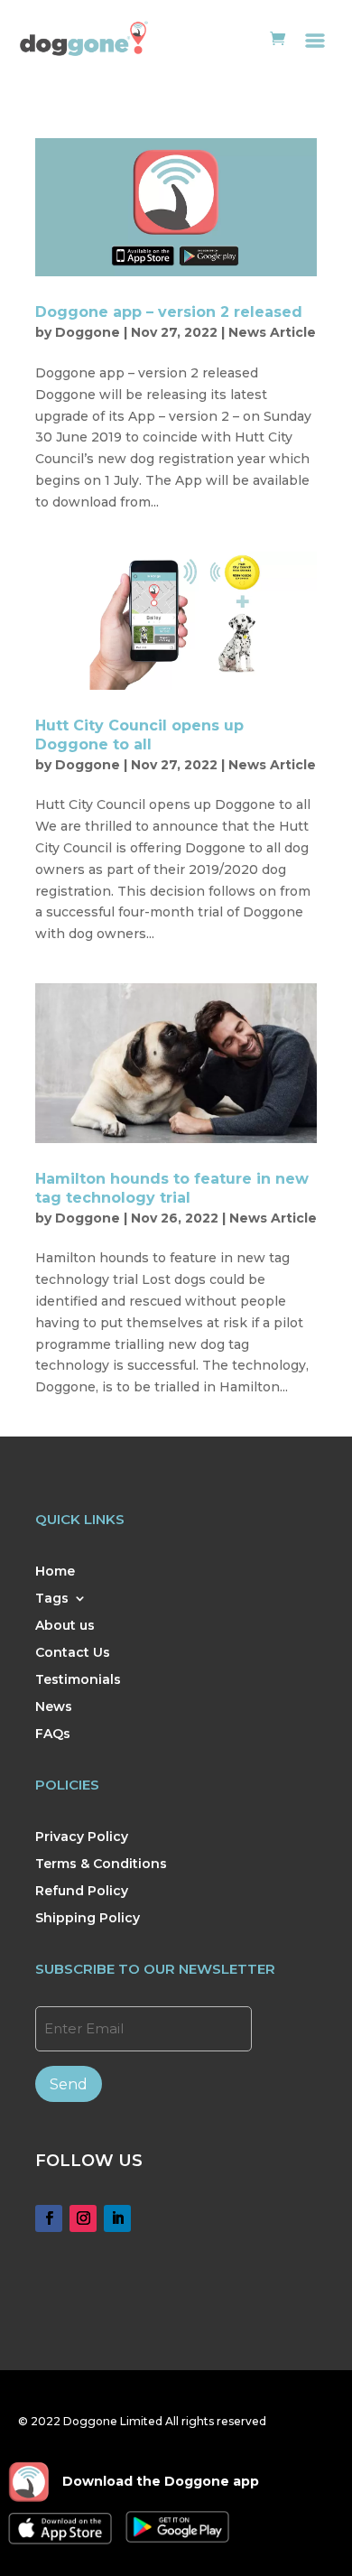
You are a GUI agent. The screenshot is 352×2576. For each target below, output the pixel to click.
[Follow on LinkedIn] (117, 2218)
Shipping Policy (88, 1919)
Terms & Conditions (101, 1865)
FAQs (53, 1734)
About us (65, 1626)
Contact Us (73, 1653)
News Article (272, 332)
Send (69, 2084)
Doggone (88, 332)
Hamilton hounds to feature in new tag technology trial (172, 1188)
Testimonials (78, 1680)
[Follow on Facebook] (49, 2218)
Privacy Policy (82, 1837)
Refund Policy (82, 1892)
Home (55, 1572)
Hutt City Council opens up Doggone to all (139, 735)
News (54, 1707)
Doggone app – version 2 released (169, 312)
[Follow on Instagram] (83, 2218)
